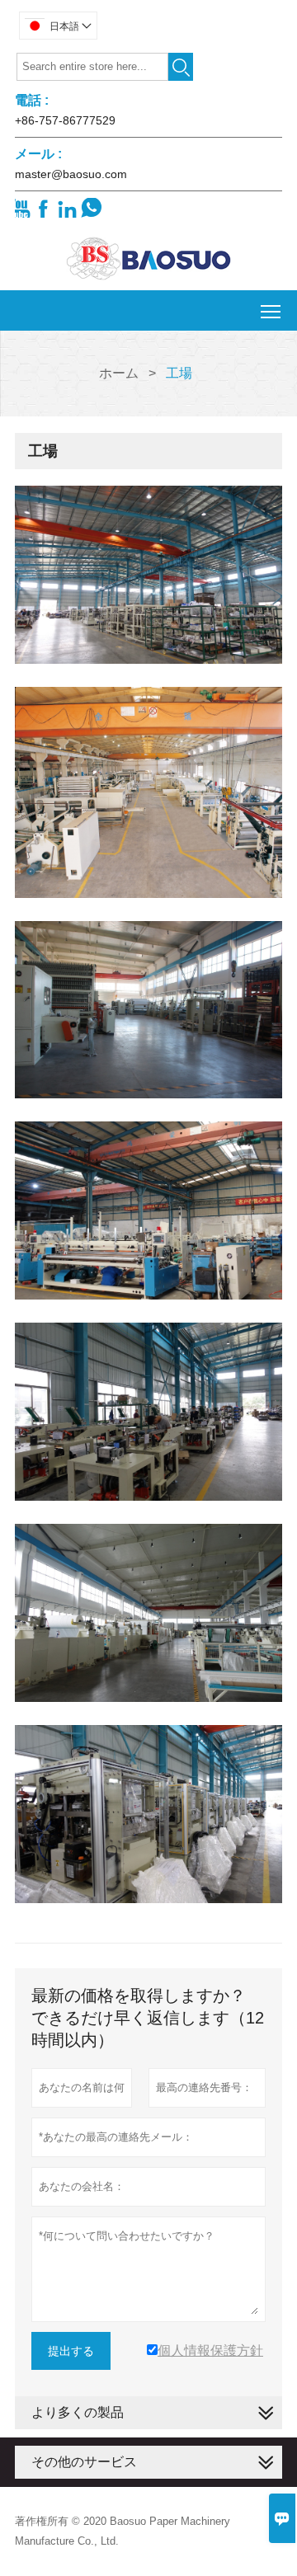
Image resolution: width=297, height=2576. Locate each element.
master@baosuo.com (71, 174)
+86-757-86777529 (65, 120)
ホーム (119, 373)
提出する (71, 2351)
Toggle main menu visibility (271, 310)
